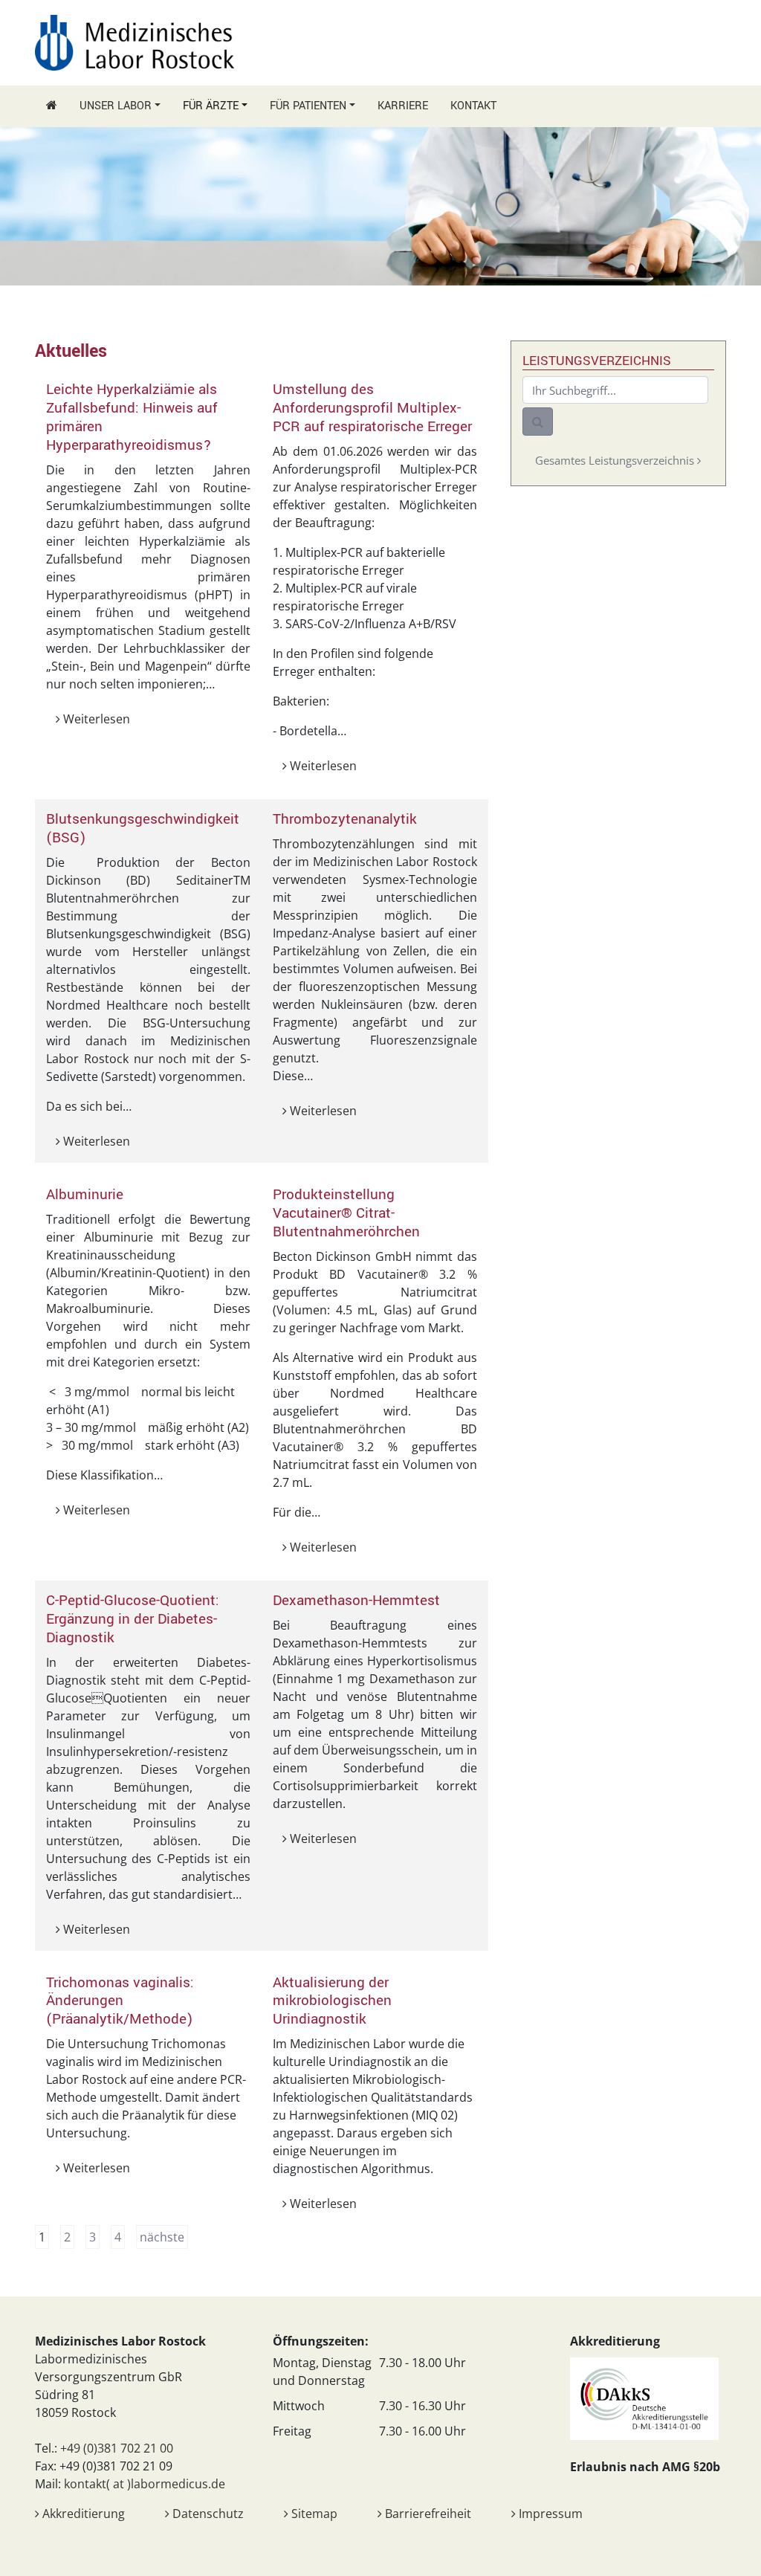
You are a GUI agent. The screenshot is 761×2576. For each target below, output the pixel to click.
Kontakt (473, 106)
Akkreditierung (82, 2514)
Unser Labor (116, 106)
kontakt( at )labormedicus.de (145, 2484)
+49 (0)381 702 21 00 (117, 2448)
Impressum (549, 2514)
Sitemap (313, 2514)
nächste (162, 2237)
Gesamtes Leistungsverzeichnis (616, 460)
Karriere (403, 106)
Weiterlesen (95, 719)
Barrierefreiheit (427, 2514)
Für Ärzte (211, 106)
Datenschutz (207, 2514)
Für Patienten (308, 106)
